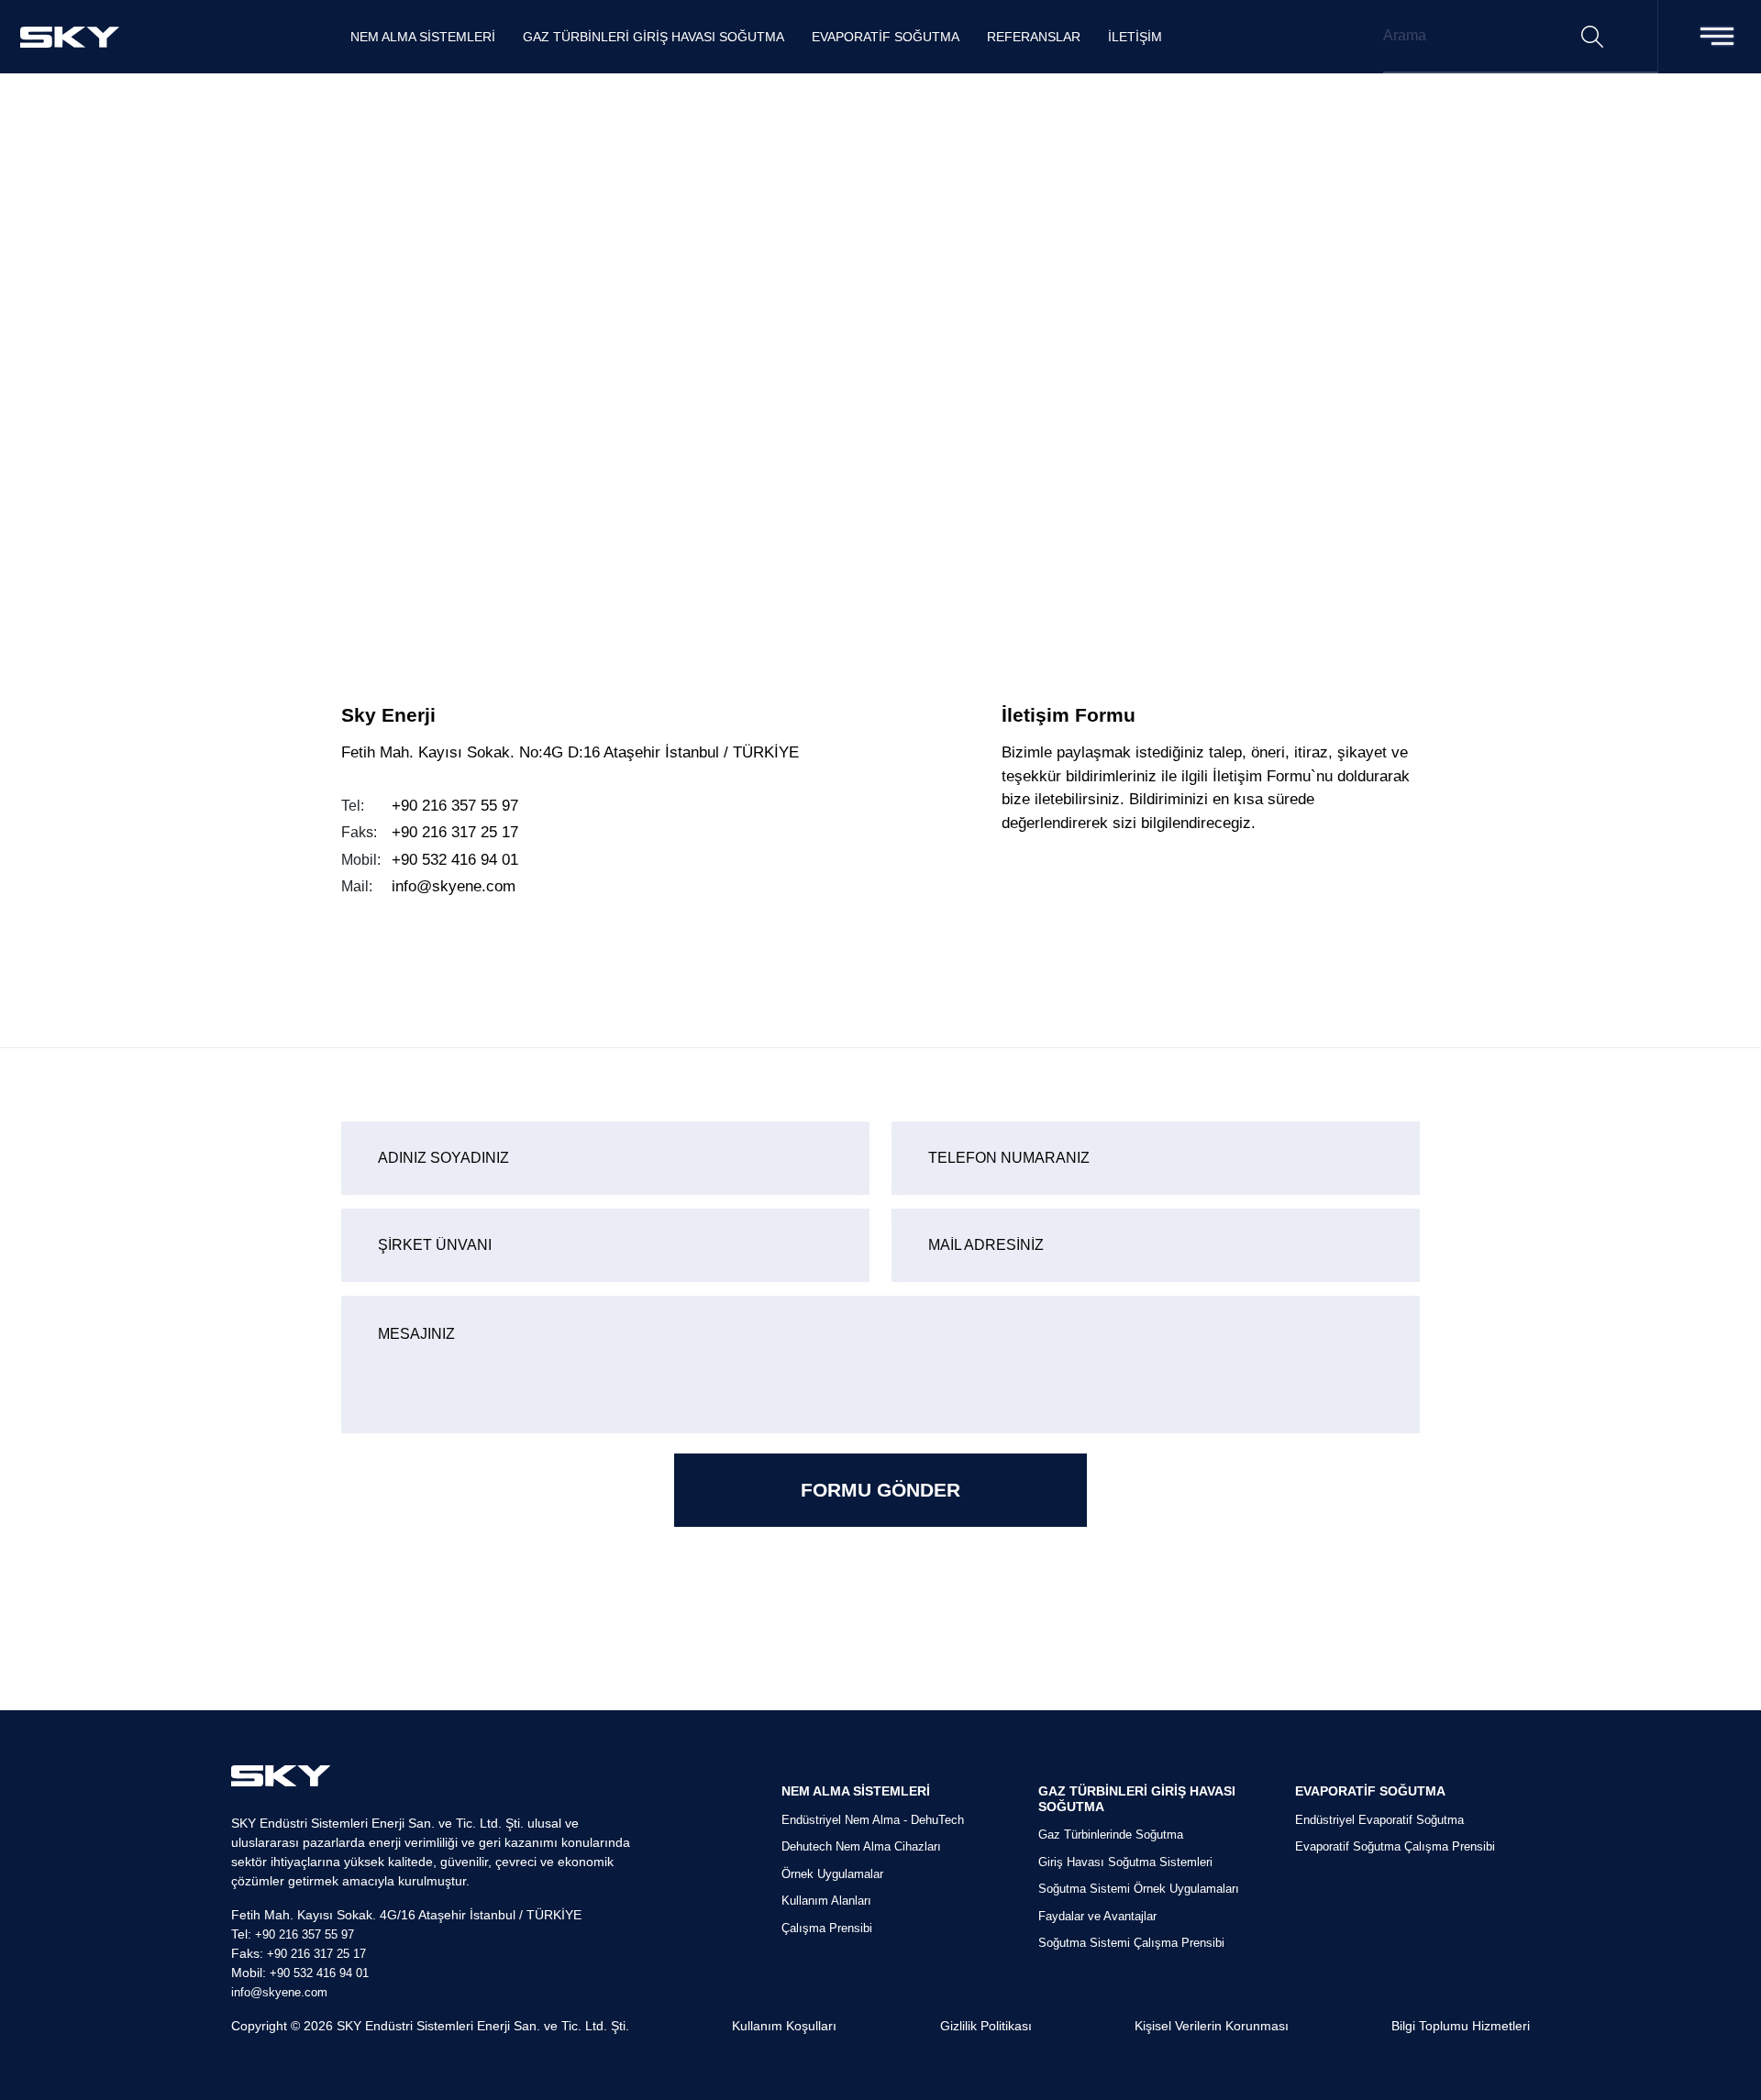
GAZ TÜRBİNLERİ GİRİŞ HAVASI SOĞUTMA (653, 37)
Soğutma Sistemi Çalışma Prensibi (1131, 1943)
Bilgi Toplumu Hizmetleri (1461, 2026)
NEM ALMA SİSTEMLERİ (423, 37)
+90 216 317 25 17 (455, 832)
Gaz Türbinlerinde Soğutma (1111, 1835)
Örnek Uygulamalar (832, 1874)
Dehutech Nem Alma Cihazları (861, 1846)
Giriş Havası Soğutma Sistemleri (1125, 1862)
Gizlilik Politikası (986, 2026)
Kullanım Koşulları (784, 2026)
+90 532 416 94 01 (455, 860)
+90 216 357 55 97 (455, 806)
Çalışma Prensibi (827, 1928)
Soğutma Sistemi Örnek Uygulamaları (1139, 1889)
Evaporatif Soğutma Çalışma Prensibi (1395, 1846)
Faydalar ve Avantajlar (1097, 1916)
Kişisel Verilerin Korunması (1212, 2026)
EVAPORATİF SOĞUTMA (886, 37)
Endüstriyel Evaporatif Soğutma (1379, 1820)
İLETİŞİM (1135, 37)
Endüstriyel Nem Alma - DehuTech (873, 1820)
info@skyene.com (454, 886)
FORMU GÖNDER (880, 1490)
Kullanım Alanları (826, 1901)
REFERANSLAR (1034, 37)
